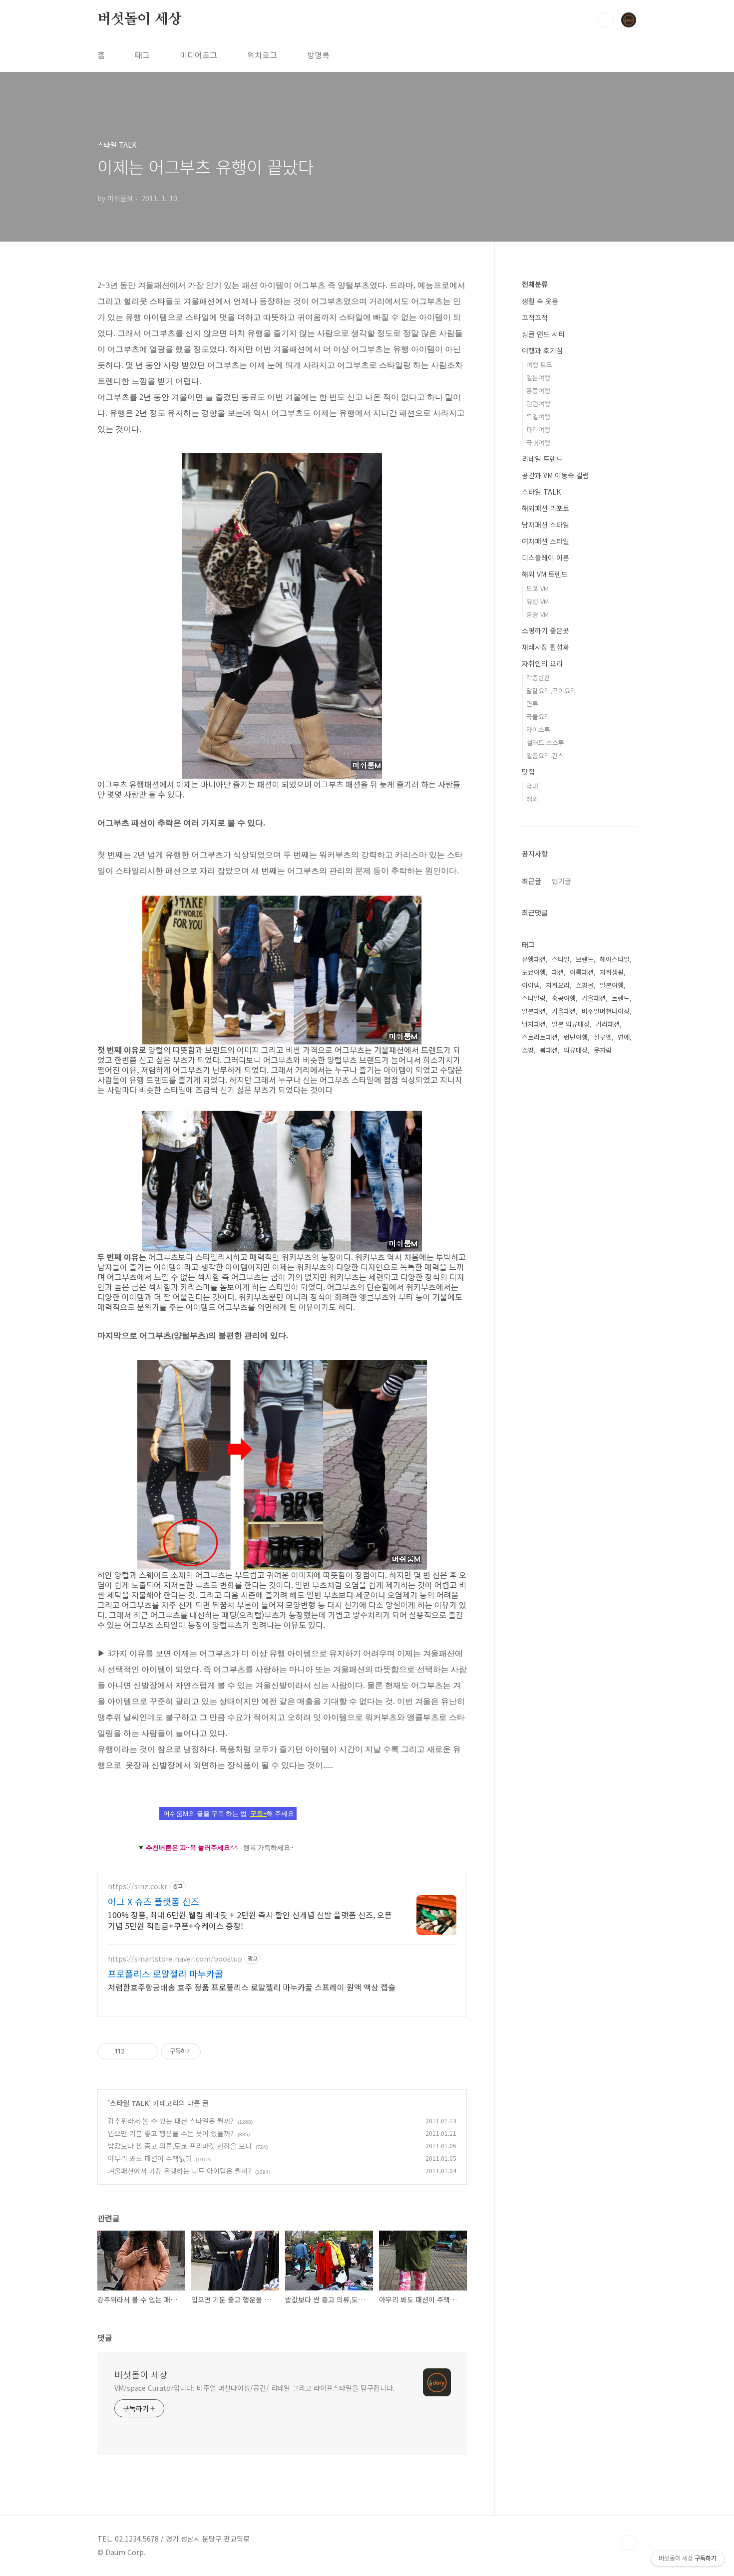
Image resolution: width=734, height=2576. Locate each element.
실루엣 (603, 1037)
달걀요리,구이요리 (551, 691)
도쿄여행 (534, 972)
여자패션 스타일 (546, 541)
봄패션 (549, 1050)
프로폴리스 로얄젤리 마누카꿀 (166, 1974)
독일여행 (538, 417)
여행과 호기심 (542, 350)
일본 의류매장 (571, 1024)
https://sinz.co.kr (138, 1886)
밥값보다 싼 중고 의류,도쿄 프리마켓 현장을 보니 (180, 2146)
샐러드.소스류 (545, 742)
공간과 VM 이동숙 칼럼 (555, 475)
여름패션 (582, 972)
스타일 (561, 959)
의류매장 (576, 1050)
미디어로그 (198, 55)
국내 (532, 786)
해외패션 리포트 (546, 508)
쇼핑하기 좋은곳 (546, 630)
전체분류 (535, 284)
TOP (629, 2543)
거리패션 (608, 1024)
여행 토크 (539, 365)
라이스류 (538, 729)
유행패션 (534, 959)
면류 (532, 704)
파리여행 (538, 429)
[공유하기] (134, 2051)
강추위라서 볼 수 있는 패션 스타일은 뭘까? (171, 2121)
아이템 (531, 985)
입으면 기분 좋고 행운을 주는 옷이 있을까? (171, 2133)
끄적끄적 (535, 317)
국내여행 (538, 442)
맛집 (528, 772)
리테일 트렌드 (542, 459)
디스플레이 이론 (546, 558)
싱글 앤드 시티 (543, 334)
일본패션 (534, 1011)
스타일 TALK (129, 2103)
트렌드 (621, 998)
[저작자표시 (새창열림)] (205, 2051)
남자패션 (534, 1024)
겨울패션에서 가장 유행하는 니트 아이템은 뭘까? (180, 2171)
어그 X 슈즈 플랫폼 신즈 (154, 1901)
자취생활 (612, 972)
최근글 (532, 881)
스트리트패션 (540, 1037)
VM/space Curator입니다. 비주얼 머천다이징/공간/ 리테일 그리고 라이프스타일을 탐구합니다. (254, 2388)
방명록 (318, 55)
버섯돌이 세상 (140, 19)
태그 (142, 55)
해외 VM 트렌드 (545, 574)
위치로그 (262, 55)
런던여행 (538, 404)
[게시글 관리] (147, 2051)
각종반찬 (538, 678)
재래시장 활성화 (546, 647)
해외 (532, 799)
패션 (558, 972)
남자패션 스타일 (546, 525)
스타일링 (534, 998)
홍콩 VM (538, 614)
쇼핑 (528, 1050)
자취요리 (558, 985)
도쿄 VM (538, 588)
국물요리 (538, 716)
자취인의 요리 (542, 663)
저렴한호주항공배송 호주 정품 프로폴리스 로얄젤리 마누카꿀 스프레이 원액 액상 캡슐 (252, 1987)
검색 (606, 20)
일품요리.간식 (545, 755)
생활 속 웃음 (540, 301)
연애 (624, 1037)
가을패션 (594, 998)
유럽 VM (538, 601)
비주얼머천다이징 (606, 1011)
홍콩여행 (538, 391)
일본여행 (538, 378)
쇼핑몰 (585, 985)
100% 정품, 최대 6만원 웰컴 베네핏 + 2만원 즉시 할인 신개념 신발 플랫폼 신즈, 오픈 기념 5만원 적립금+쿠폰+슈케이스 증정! (250, 1920)
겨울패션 (564, 1011)
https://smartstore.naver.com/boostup (175, 1959)
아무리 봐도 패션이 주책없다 (150, 2158)
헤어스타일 (615, 959)
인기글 (561, 881)
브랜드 (585, 959)
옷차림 (603, 1050)
